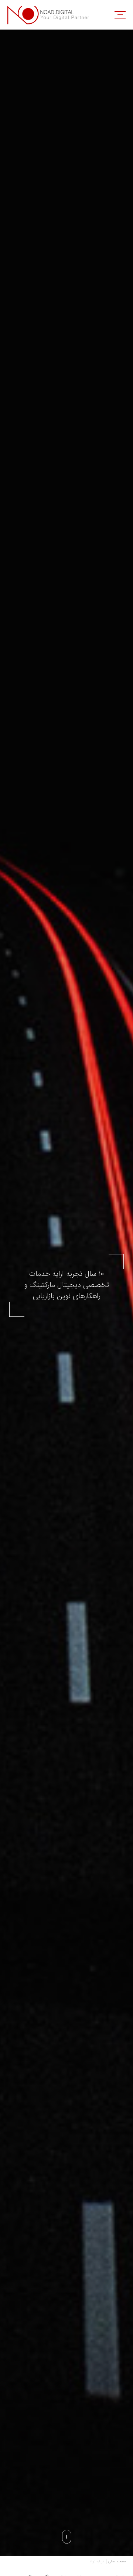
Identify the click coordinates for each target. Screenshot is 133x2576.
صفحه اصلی (117, 2562)
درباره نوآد (97, 2562)
